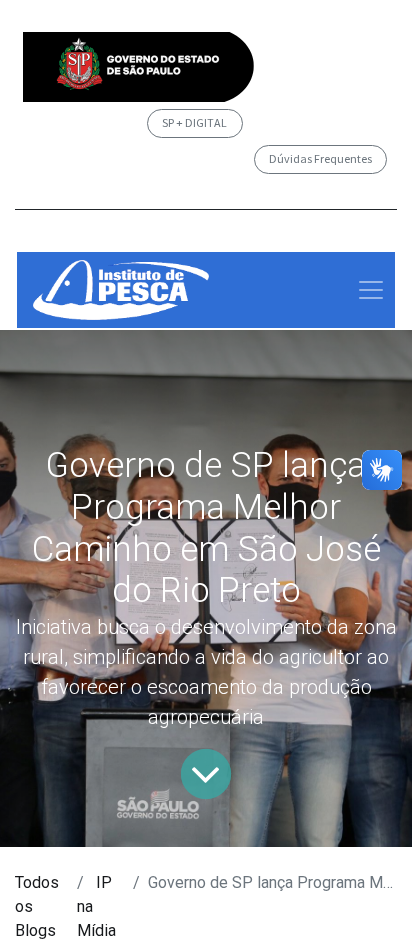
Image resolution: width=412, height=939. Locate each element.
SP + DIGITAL (194, 122)
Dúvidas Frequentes (320, 158)
